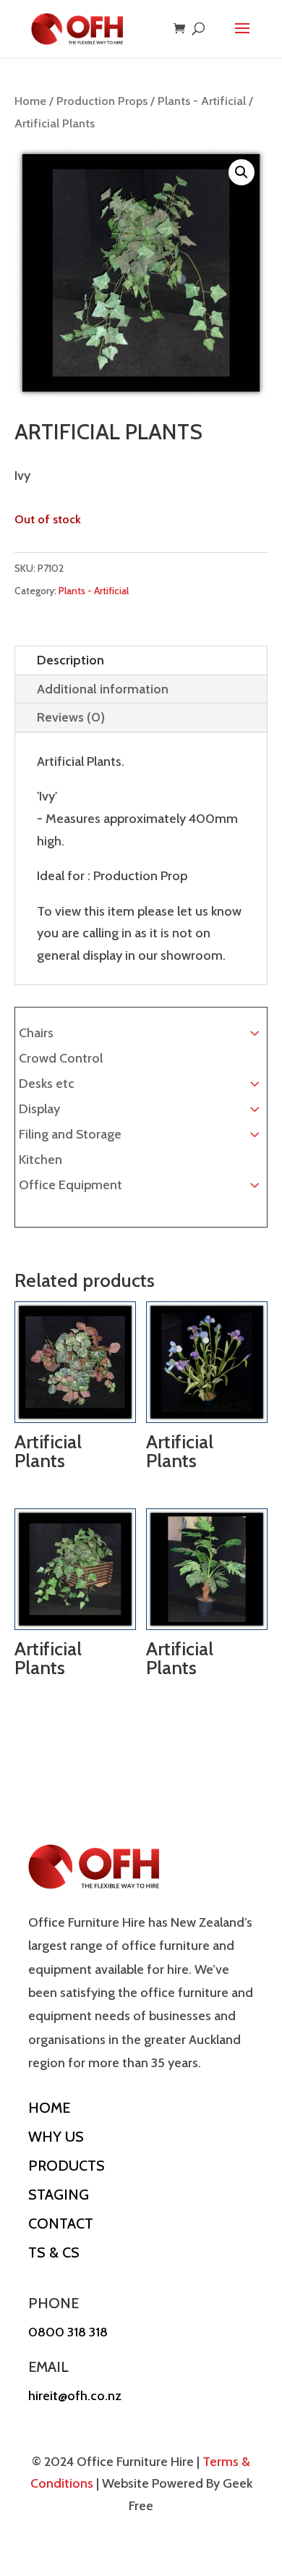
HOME (49, 2108)
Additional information (103, 689)
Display (39, 1109)
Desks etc (47, 1084)
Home (30, 101)
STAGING (59, 2195)
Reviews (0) (71, 717)
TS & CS (54, 2252)
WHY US (56, 2137)
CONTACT (61, 2224)
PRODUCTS (67, 2166)
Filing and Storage (70, 1134)
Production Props (102, 101)
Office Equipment (70, 1185)
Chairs (36, 1033)
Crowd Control (61, 1058)
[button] (242, 172)
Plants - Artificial (202, 101)
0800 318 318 (68, 2332)
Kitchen (40, 1160)
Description (70, 660)
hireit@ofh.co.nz (75, 2396)
